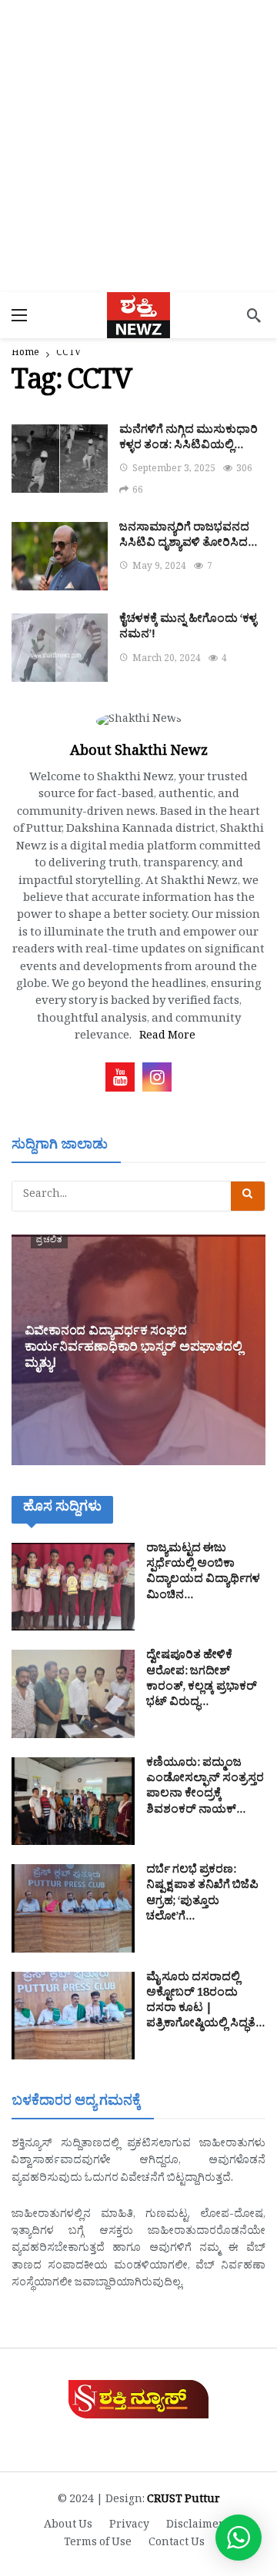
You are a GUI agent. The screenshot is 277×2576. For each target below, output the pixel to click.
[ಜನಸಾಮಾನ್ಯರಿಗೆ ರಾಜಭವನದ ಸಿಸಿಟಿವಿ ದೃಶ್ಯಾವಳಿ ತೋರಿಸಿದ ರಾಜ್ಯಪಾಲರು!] (60, 556)
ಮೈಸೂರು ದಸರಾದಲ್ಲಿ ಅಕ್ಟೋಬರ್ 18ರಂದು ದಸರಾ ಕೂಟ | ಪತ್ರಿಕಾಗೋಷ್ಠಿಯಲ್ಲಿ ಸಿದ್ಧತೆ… (205, 2003)
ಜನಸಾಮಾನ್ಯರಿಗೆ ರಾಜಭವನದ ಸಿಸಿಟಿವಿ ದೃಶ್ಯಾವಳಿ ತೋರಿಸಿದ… (188, 537)
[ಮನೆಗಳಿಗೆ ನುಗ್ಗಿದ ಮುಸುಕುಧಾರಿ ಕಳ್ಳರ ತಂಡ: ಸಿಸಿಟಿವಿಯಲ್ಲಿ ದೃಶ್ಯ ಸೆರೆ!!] (60, 459)
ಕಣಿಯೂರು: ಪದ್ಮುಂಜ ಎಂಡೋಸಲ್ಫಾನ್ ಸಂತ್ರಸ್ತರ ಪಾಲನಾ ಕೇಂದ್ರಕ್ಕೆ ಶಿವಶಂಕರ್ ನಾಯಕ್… (205, 1788)
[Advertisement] (138, 146)
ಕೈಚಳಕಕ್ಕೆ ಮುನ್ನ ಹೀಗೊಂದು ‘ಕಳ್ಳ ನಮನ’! (188, 628)
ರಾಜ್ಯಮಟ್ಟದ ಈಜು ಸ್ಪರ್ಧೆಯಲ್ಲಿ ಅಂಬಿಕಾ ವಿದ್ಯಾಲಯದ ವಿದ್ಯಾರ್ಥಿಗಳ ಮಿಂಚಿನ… (203, 1574)
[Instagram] (157, 1077)
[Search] (254, 315)
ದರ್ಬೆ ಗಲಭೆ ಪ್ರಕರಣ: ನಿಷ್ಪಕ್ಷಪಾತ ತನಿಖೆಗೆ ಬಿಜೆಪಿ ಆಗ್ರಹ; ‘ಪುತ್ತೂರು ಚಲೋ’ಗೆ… (202, 1895)
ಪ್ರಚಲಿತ (49, 1241)
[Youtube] (120, 1077)
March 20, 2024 (167, 660)
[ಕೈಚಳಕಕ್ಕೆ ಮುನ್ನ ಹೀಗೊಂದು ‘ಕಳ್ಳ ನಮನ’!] (60, 648)
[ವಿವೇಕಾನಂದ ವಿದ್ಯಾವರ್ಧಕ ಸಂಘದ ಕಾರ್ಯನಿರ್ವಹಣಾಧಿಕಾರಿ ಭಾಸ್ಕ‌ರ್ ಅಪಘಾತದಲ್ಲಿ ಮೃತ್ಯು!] (138, 1350)
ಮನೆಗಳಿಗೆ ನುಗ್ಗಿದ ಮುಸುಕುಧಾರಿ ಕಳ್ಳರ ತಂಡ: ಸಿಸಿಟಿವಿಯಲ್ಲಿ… (189, 439)
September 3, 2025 (174, 470)
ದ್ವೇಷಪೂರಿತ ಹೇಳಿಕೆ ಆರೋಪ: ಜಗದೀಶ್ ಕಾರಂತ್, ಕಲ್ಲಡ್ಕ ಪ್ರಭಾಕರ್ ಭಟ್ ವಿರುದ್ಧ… (202, 1680)
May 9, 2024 (159, 568)
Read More (167, 1037)
